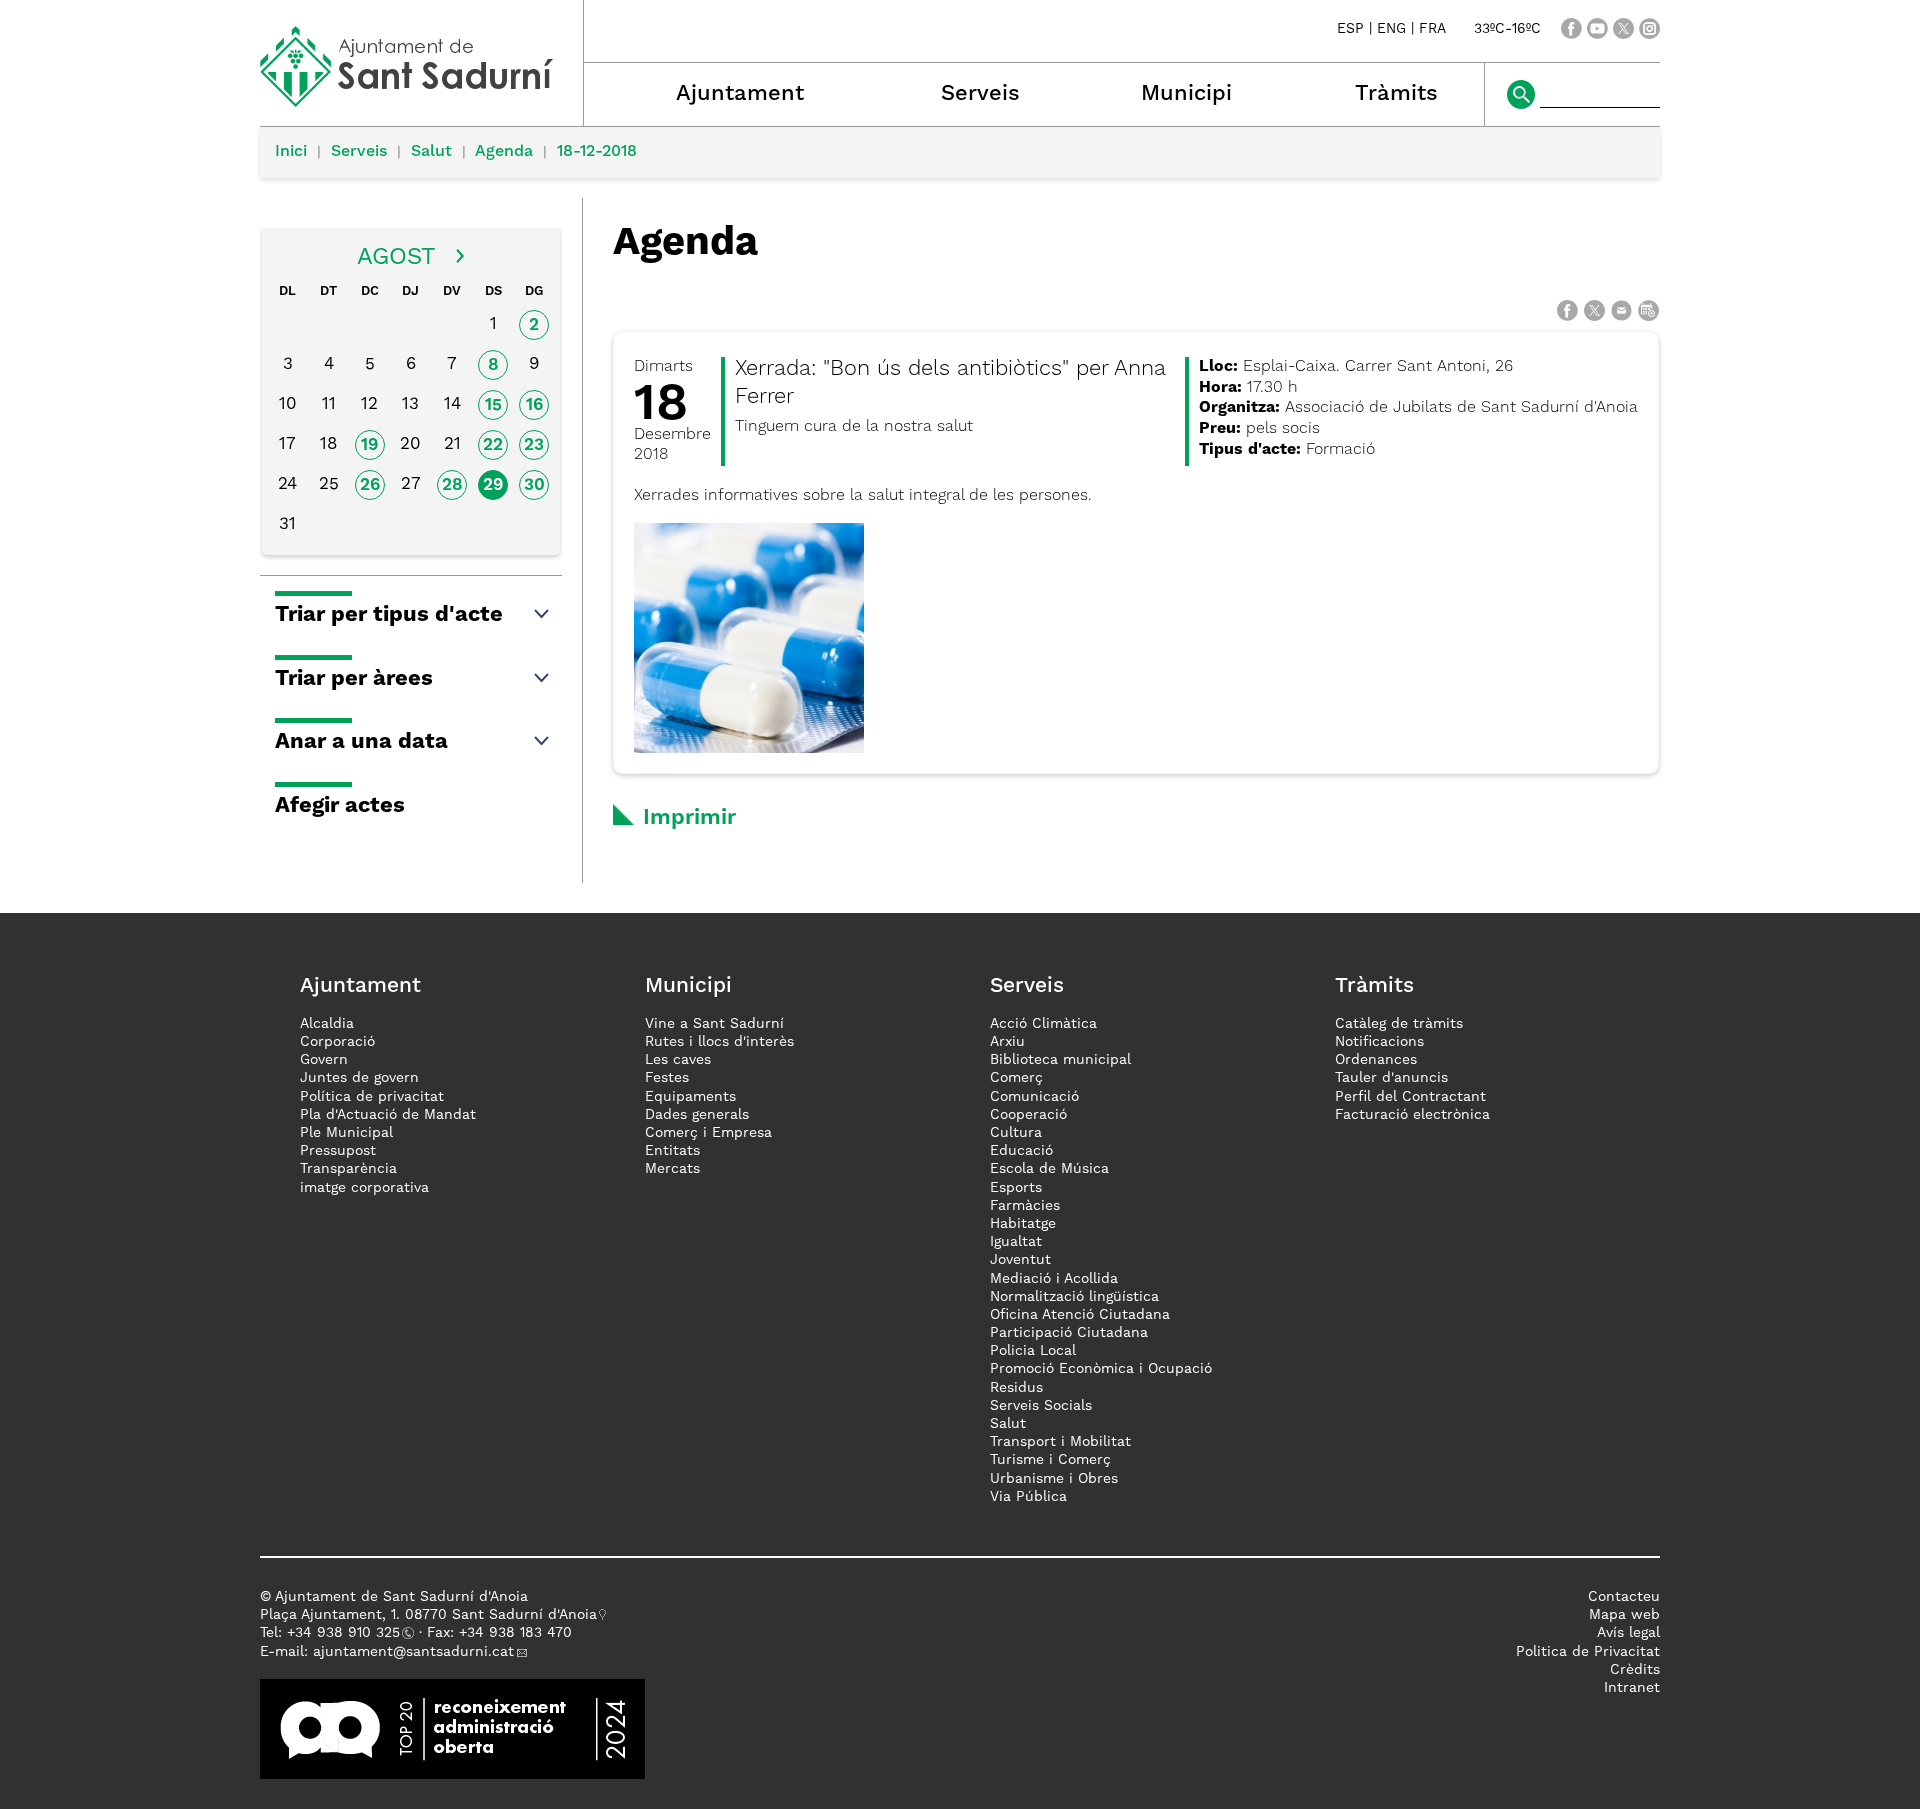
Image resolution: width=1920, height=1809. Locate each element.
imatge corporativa (364, 1188)
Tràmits (1396, 94)
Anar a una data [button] (361, 742)
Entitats (672, 1151)
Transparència (348, 1169)
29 (493, 485)
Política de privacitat (372, 1097)
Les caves (678, 1060)
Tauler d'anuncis (1391, 1078)
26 (370, 485)
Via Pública (1028, 1497)
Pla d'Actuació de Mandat (388, 1115)
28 (452, 485)
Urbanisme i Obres (1054, 1479)
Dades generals (697, 1115)
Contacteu (1624, 1597)
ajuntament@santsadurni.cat (413, 1652)
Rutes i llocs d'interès (719, 1042)
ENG (1391, 29)
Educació (1021, 1151)
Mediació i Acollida (1054, 1279)
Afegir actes (340, 806)
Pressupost (338, 1151)
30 (534, 485)
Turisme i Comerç (1050, 1460)
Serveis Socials (1041, 1406)
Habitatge (1023, 1224)
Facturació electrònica (1412, 1115)
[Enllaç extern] (452, 1728)
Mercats (672, 1169)
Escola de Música (1049, 1169)
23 (534, 445)
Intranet (1632, 1688)
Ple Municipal (346, 1133)
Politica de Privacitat (1588, 1652)
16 (534, 405)
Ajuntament (740, 94)
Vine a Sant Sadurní (714, 1024)
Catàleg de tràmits (1399, 1024)
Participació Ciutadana (1069, 1333)
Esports (1016, 1188)
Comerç (1016, 1078)
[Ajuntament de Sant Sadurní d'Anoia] (421, 100)
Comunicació (1034, 1097)
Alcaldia (327, 1024)
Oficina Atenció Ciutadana (1080, 1315)
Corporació (337, 1042)
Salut (431, 152)
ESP (1350, 29)
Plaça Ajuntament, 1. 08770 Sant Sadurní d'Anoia (428, 1615)
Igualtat (1016, 1242)
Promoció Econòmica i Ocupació (1101, 1369)
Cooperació (1028, 1115)
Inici (291, 152)
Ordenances (1376, 1060)
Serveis (980, 94)
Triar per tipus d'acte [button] (389, 615)
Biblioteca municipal (1060, 1060)
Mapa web (1624, 1615)
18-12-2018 (597, 152)
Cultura (1016, 1133)
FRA (1432, 29)
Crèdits (1635, 1670)
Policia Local (1033, 1351)
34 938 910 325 (347, 1633)
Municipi (1186, 94)
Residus (1016, 1388)
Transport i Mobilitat (1060, 1442)
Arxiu (1007, 1042)
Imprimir (689, 818)
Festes (667, 1078)
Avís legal (1628, 1633)
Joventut (1020, 1260)
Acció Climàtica (1043, 1024)
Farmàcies (1025, 1206)
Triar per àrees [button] (354, 679)
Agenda (504, 152)
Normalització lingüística (1074, 1297)
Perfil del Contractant (1410, 1097)
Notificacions (1379, 1042)
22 (493, 445)
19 (369, 445)
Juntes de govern (359, 1078)
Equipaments (690, 1097)
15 (493, 405)
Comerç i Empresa (708, 1133)
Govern (324, 1060)
